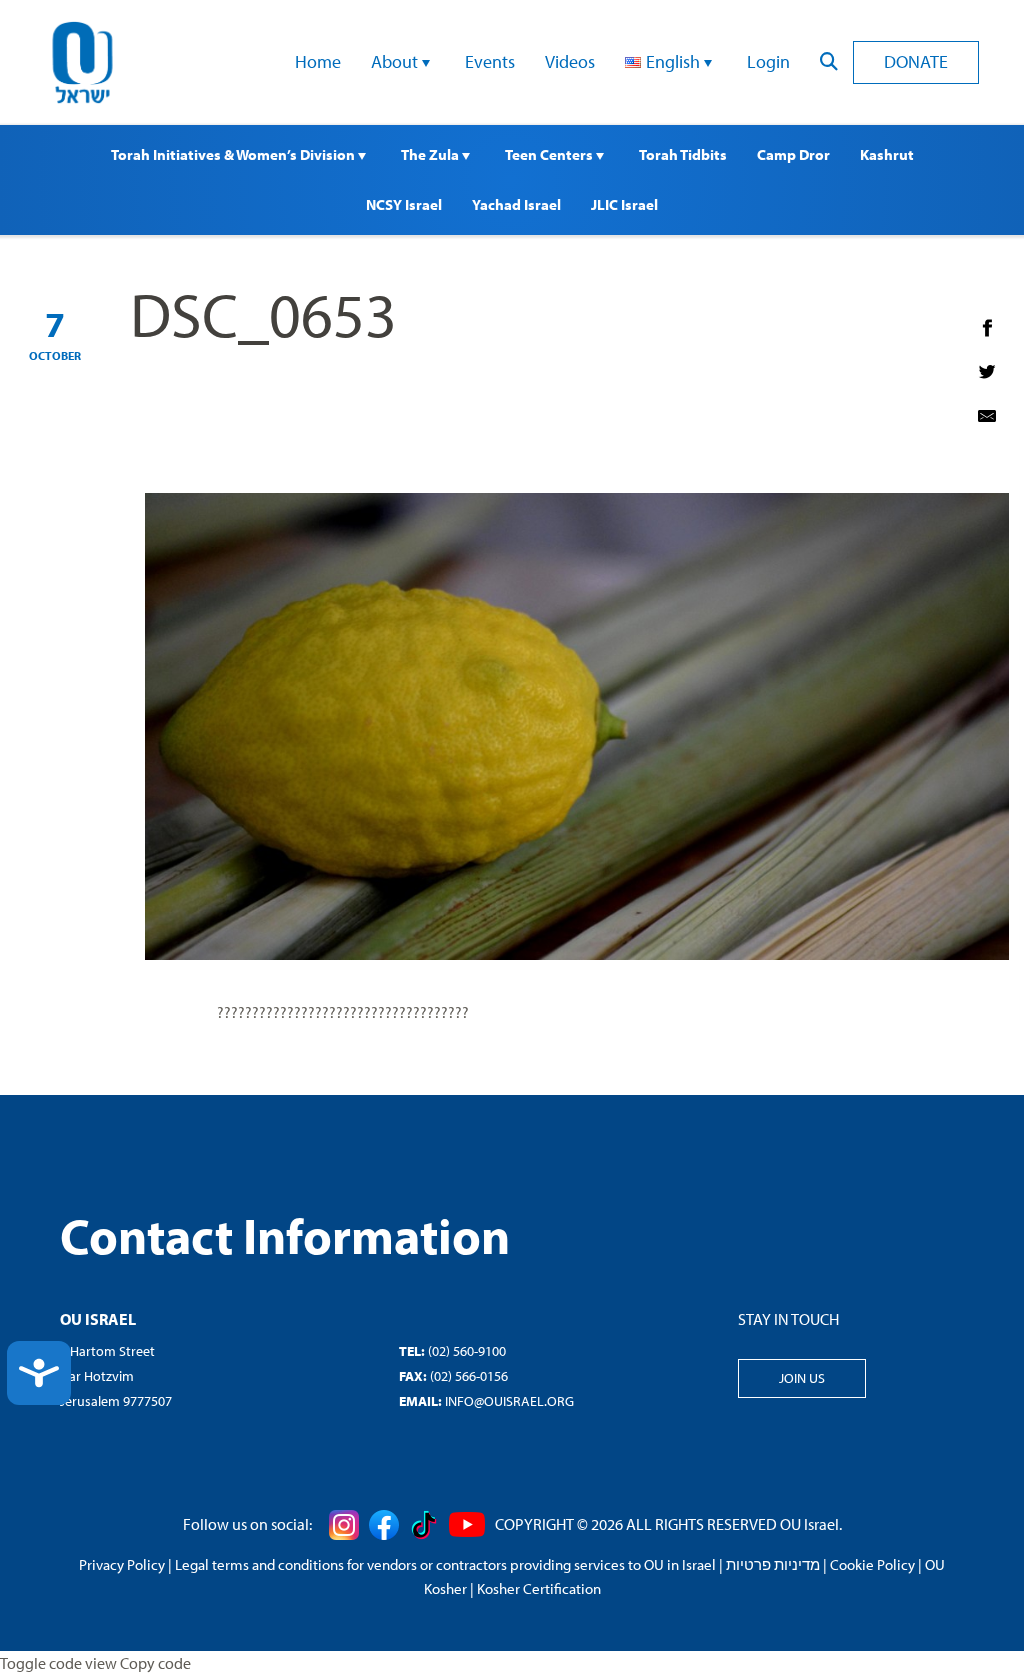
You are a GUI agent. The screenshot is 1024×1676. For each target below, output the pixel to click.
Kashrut (887, 154)
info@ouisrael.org (509, 1401)
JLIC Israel (624, 204)
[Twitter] (987, 372)
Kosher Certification (539, 1588)
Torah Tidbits (683, 154)
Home (318, 61)
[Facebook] (987, 328)
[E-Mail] (987, 416)
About (396, 61)
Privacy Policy (122, 1564)
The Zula (431, 154)
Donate (916, 61)
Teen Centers (550, 154)
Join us (802, 1378)
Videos (570, 61)
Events (490, 61)
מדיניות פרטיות (773, 1564)
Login (768, 61)
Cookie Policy (872, 1564)
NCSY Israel (404, 204)
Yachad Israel (516, 204)
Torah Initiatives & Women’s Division (234, 154)
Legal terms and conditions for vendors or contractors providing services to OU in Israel (445, 1564)
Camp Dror (793, 154)
